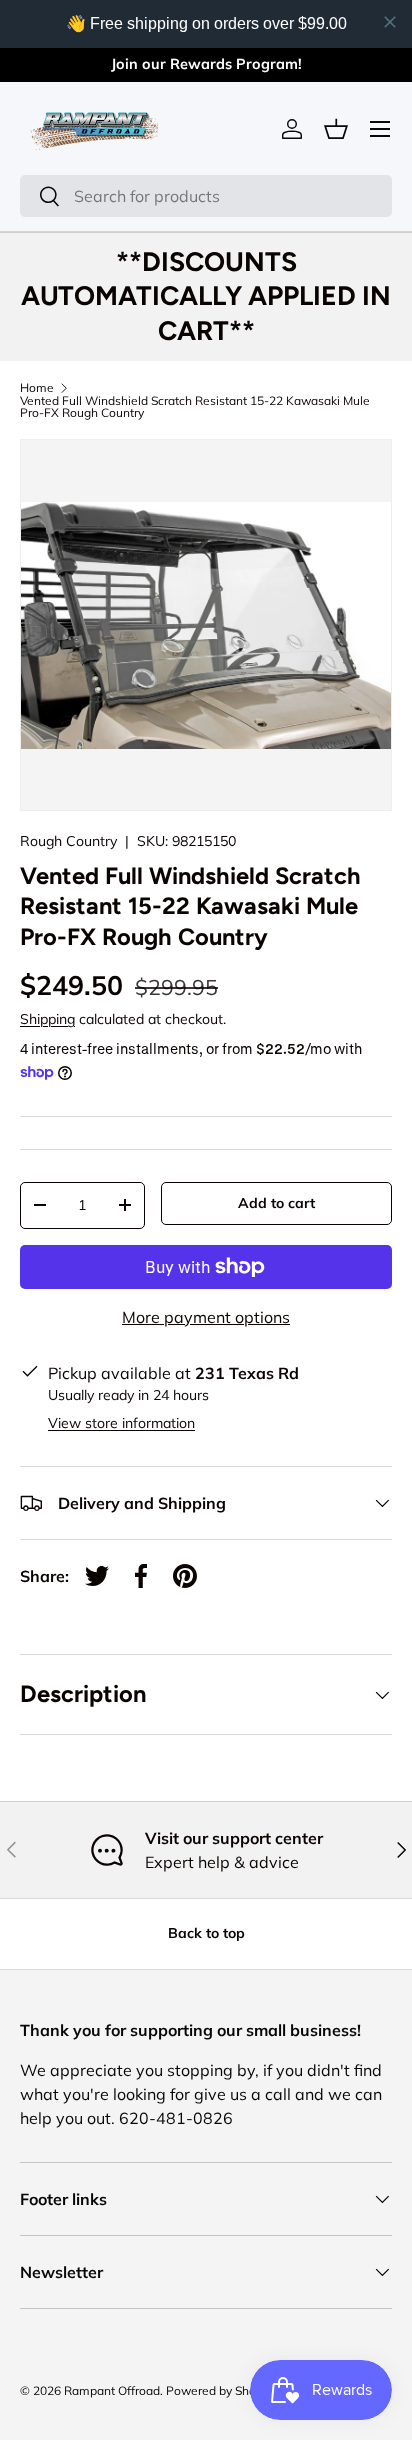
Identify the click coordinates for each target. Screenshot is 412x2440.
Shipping (47, 1019)
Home (37, 388)
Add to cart (276, 1203)
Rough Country (68, 841)
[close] (390, 22)
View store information (121, 1423)
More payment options (206, 1317)
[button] (336, 129)
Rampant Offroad (112, 2390)
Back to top (206, 1933)
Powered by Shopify (221, 2390)
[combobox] (206, 196)
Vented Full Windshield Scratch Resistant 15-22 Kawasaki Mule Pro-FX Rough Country (195, 407)
